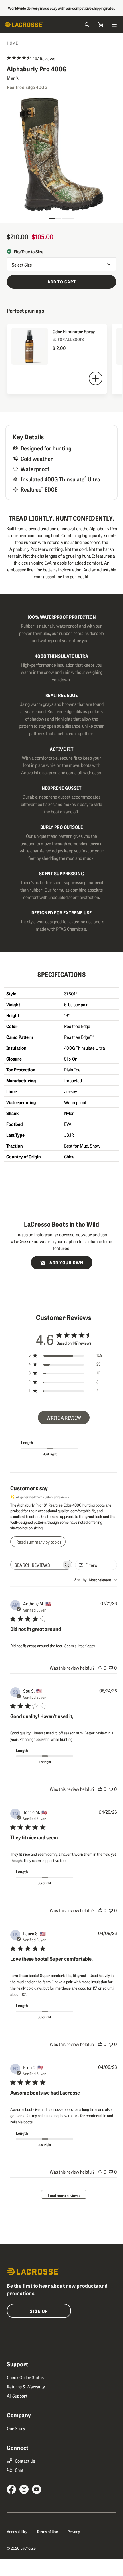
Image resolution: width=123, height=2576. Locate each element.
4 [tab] (71, 216)
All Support (17, 2396)
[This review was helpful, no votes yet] (100, 1668)
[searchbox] (36, 1565)
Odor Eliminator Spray (74, 331)
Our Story (16, 2428)
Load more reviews (64, 2195)
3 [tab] (65, 216)
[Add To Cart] (96, 378)
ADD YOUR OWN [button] (66, 1262)
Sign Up (39, 2311)
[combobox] (96, 1580)
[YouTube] (37, 2489)
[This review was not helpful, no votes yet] (111, 1668)
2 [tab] (58, 216)
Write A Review (64, 1418)
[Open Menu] (114, 25)
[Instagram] (24, 2489)
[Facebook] (11, 2489)
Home (12, 43)
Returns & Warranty (26, 2386)
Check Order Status (25, 2377)
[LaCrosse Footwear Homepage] (33, 25)
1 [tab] (52, 216)
